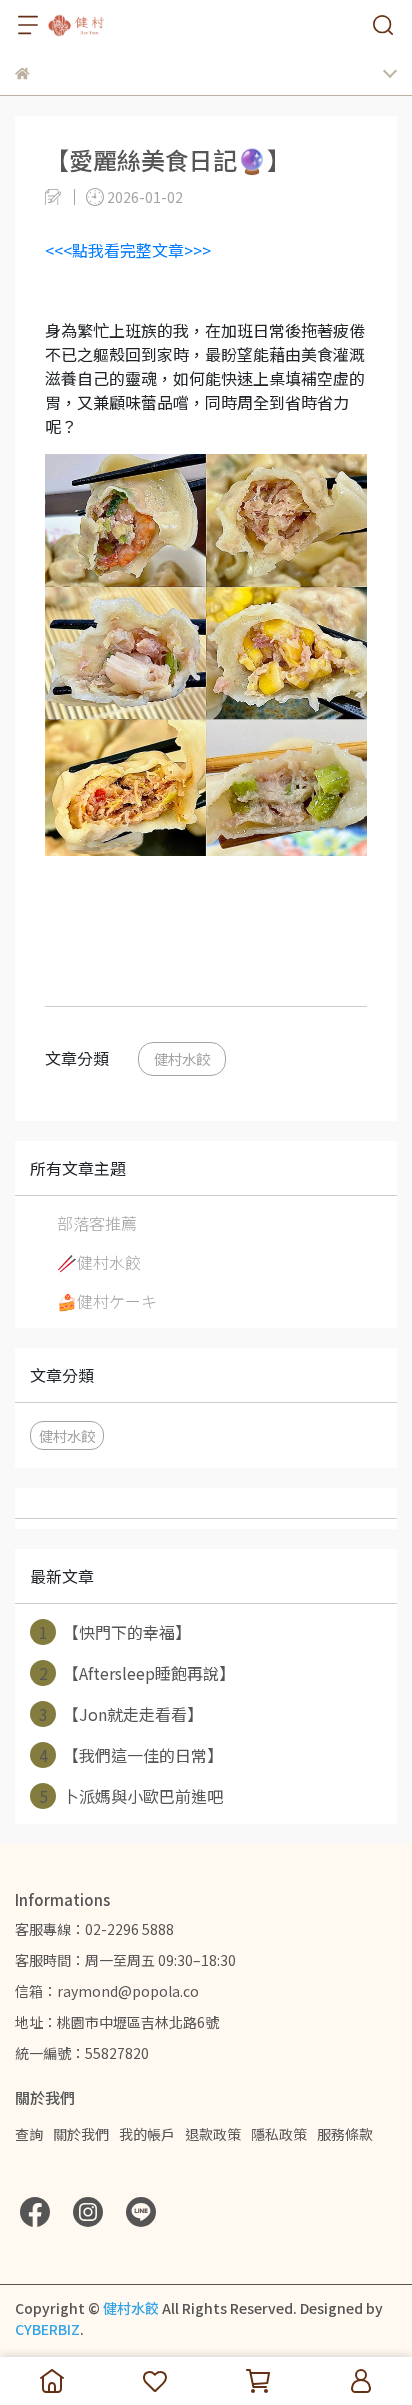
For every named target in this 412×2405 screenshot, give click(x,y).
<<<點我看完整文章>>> (128, 250)
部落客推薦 (97, 1223)
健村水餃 (182, 1058)
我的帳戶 (147, 2134)
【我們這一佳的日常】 (131, 1755)
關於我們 (81, 2134)
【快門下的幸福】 (115, 1632)
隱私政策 (279, 2134)
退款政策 (213, 2134)
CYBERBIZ (47, 2329)
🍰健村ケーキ (107, 1301)
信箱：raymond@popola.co (107, 1991)
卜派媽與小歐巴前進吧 (131, 1796)
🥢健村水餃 (99, 1262)
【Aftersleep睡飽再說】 (137, 1673)
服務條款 (345, 2134)
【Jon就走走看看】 (121, 1714)
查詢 (29, 2134)
